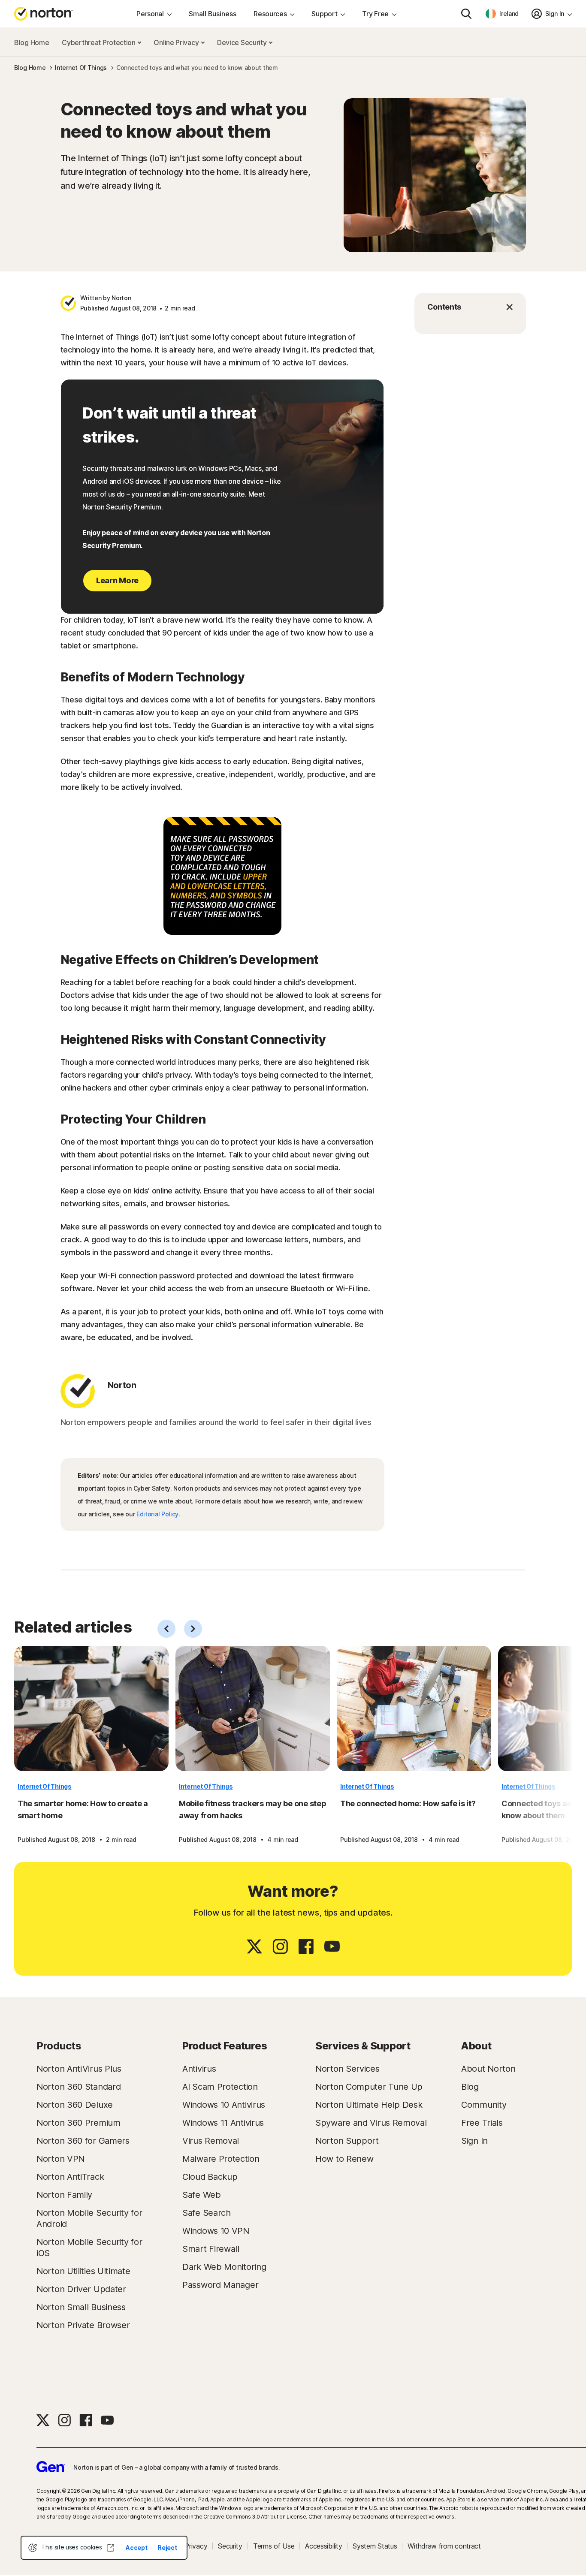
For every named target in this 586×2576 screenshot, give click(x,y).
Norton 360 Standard (79, 2087)
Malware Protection (221, 2159)
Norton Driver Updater (81, 2289)
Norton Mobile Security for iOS (89, 2248)
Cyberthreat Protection (99, 42)
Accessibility (323, 2546)
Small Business (213, 14)
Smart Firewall (211, 2249)
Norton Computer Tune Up (369, 2087)
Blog (470, 2087)
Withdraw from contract (444, 2546)
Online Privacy (177, 42)
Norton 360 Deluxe (75, 2105)
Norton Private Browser (83, 2325)
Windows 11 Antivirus (223, 2123)
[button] (470, 307)
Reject (167, 2547)
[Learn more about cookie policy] (110, 2548)
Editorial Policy (157, 1514)
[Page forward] (193, 1629)
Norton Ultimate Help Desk (369, 2105)
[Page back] (166, 1629)
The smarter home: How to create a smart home (83, 1809)
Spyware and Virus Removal (371, 2123)
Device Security (243, 42)
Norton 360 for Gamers (83, 2141)
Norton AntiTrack (70, 2177)
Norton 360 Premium (79, 2123)
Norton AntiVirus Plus (79, 2069)
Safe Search (207, 2213)
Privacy (196, 2546)
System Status (375, 2546)
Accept (136, 2547)
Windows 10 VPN (216, 2231)
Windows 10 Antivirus (224, 2105)
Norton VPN (60, 2159)
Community (484, 2105)
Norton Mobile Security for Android (89, 2218)
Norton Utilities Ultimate (83, 2271)
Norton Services (347, 2069)
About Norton (488, 2069)
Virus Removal (211, 2141)
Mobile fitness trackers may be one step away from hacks (252, 1809)
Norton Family (64, 2195)
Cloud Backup (210, 2177)
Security (230, 2546)
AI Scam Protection (220, 2087)
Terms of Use (274, 2546)
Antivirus (199, 2069)
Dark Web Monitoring (224, 2267)
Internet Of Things (45, 1786)
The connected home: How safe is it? (408, 1803)
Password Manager (220, 2285)
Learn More (117, 580)
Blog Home (32, 42)
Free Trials (482, 2123)
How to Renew (344, 2159)
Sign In (474, 2141)
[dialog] (104, 2548)
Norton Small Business (81, 2307)
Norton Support (347, 2141)
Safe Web (202, 2195)
